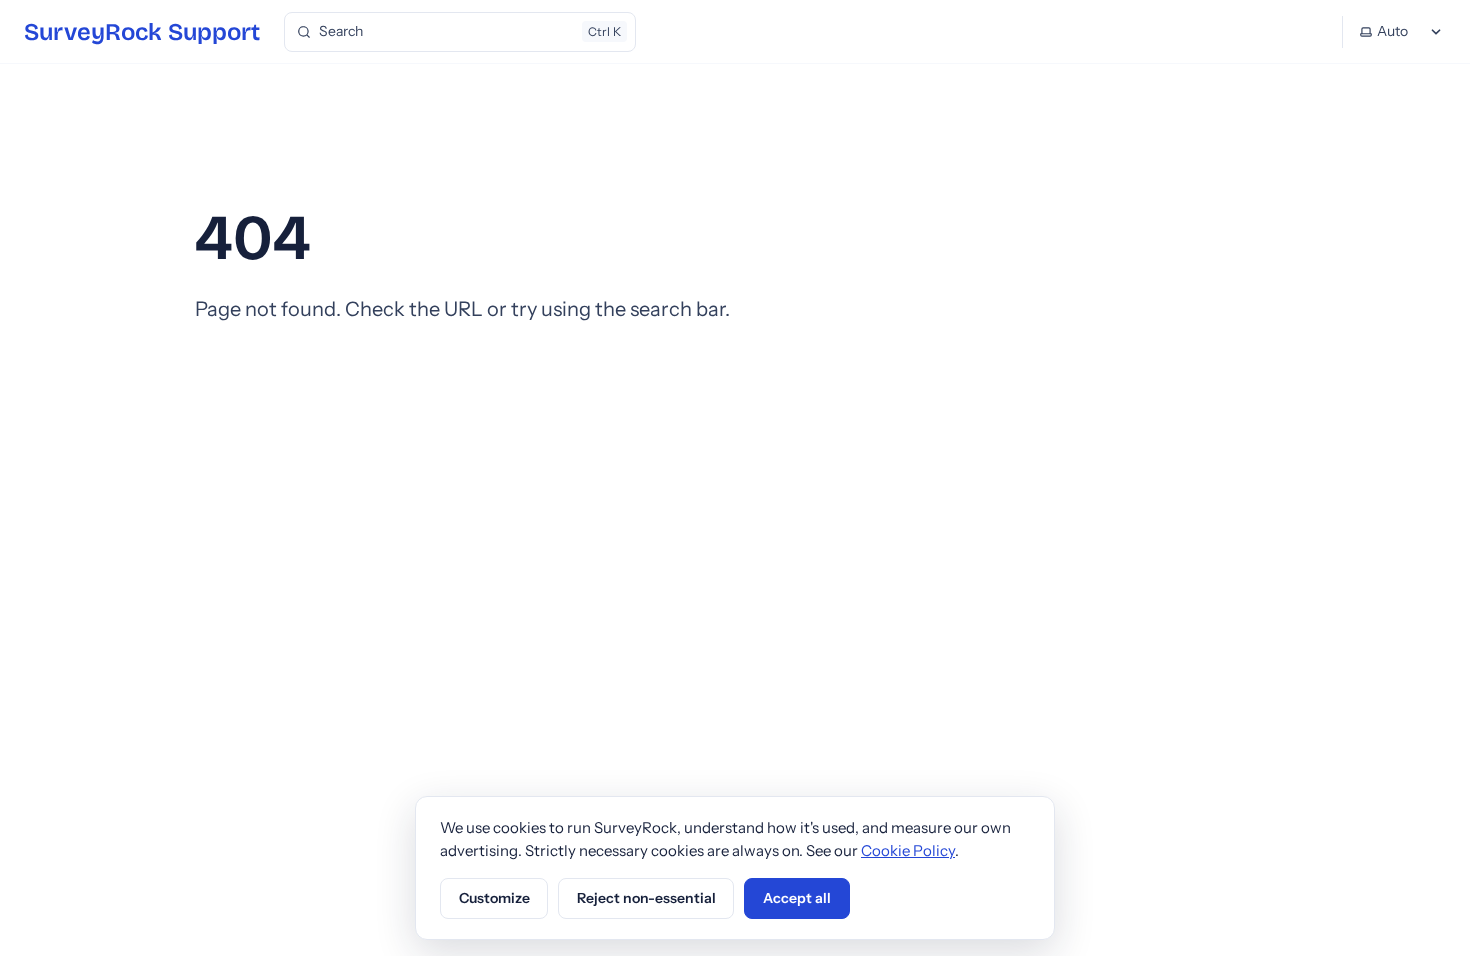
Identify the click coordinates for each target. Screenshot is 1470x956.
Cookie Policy (908, 850)
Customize (494, 898)
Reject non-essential (646, 898)
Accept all (797, 898)
